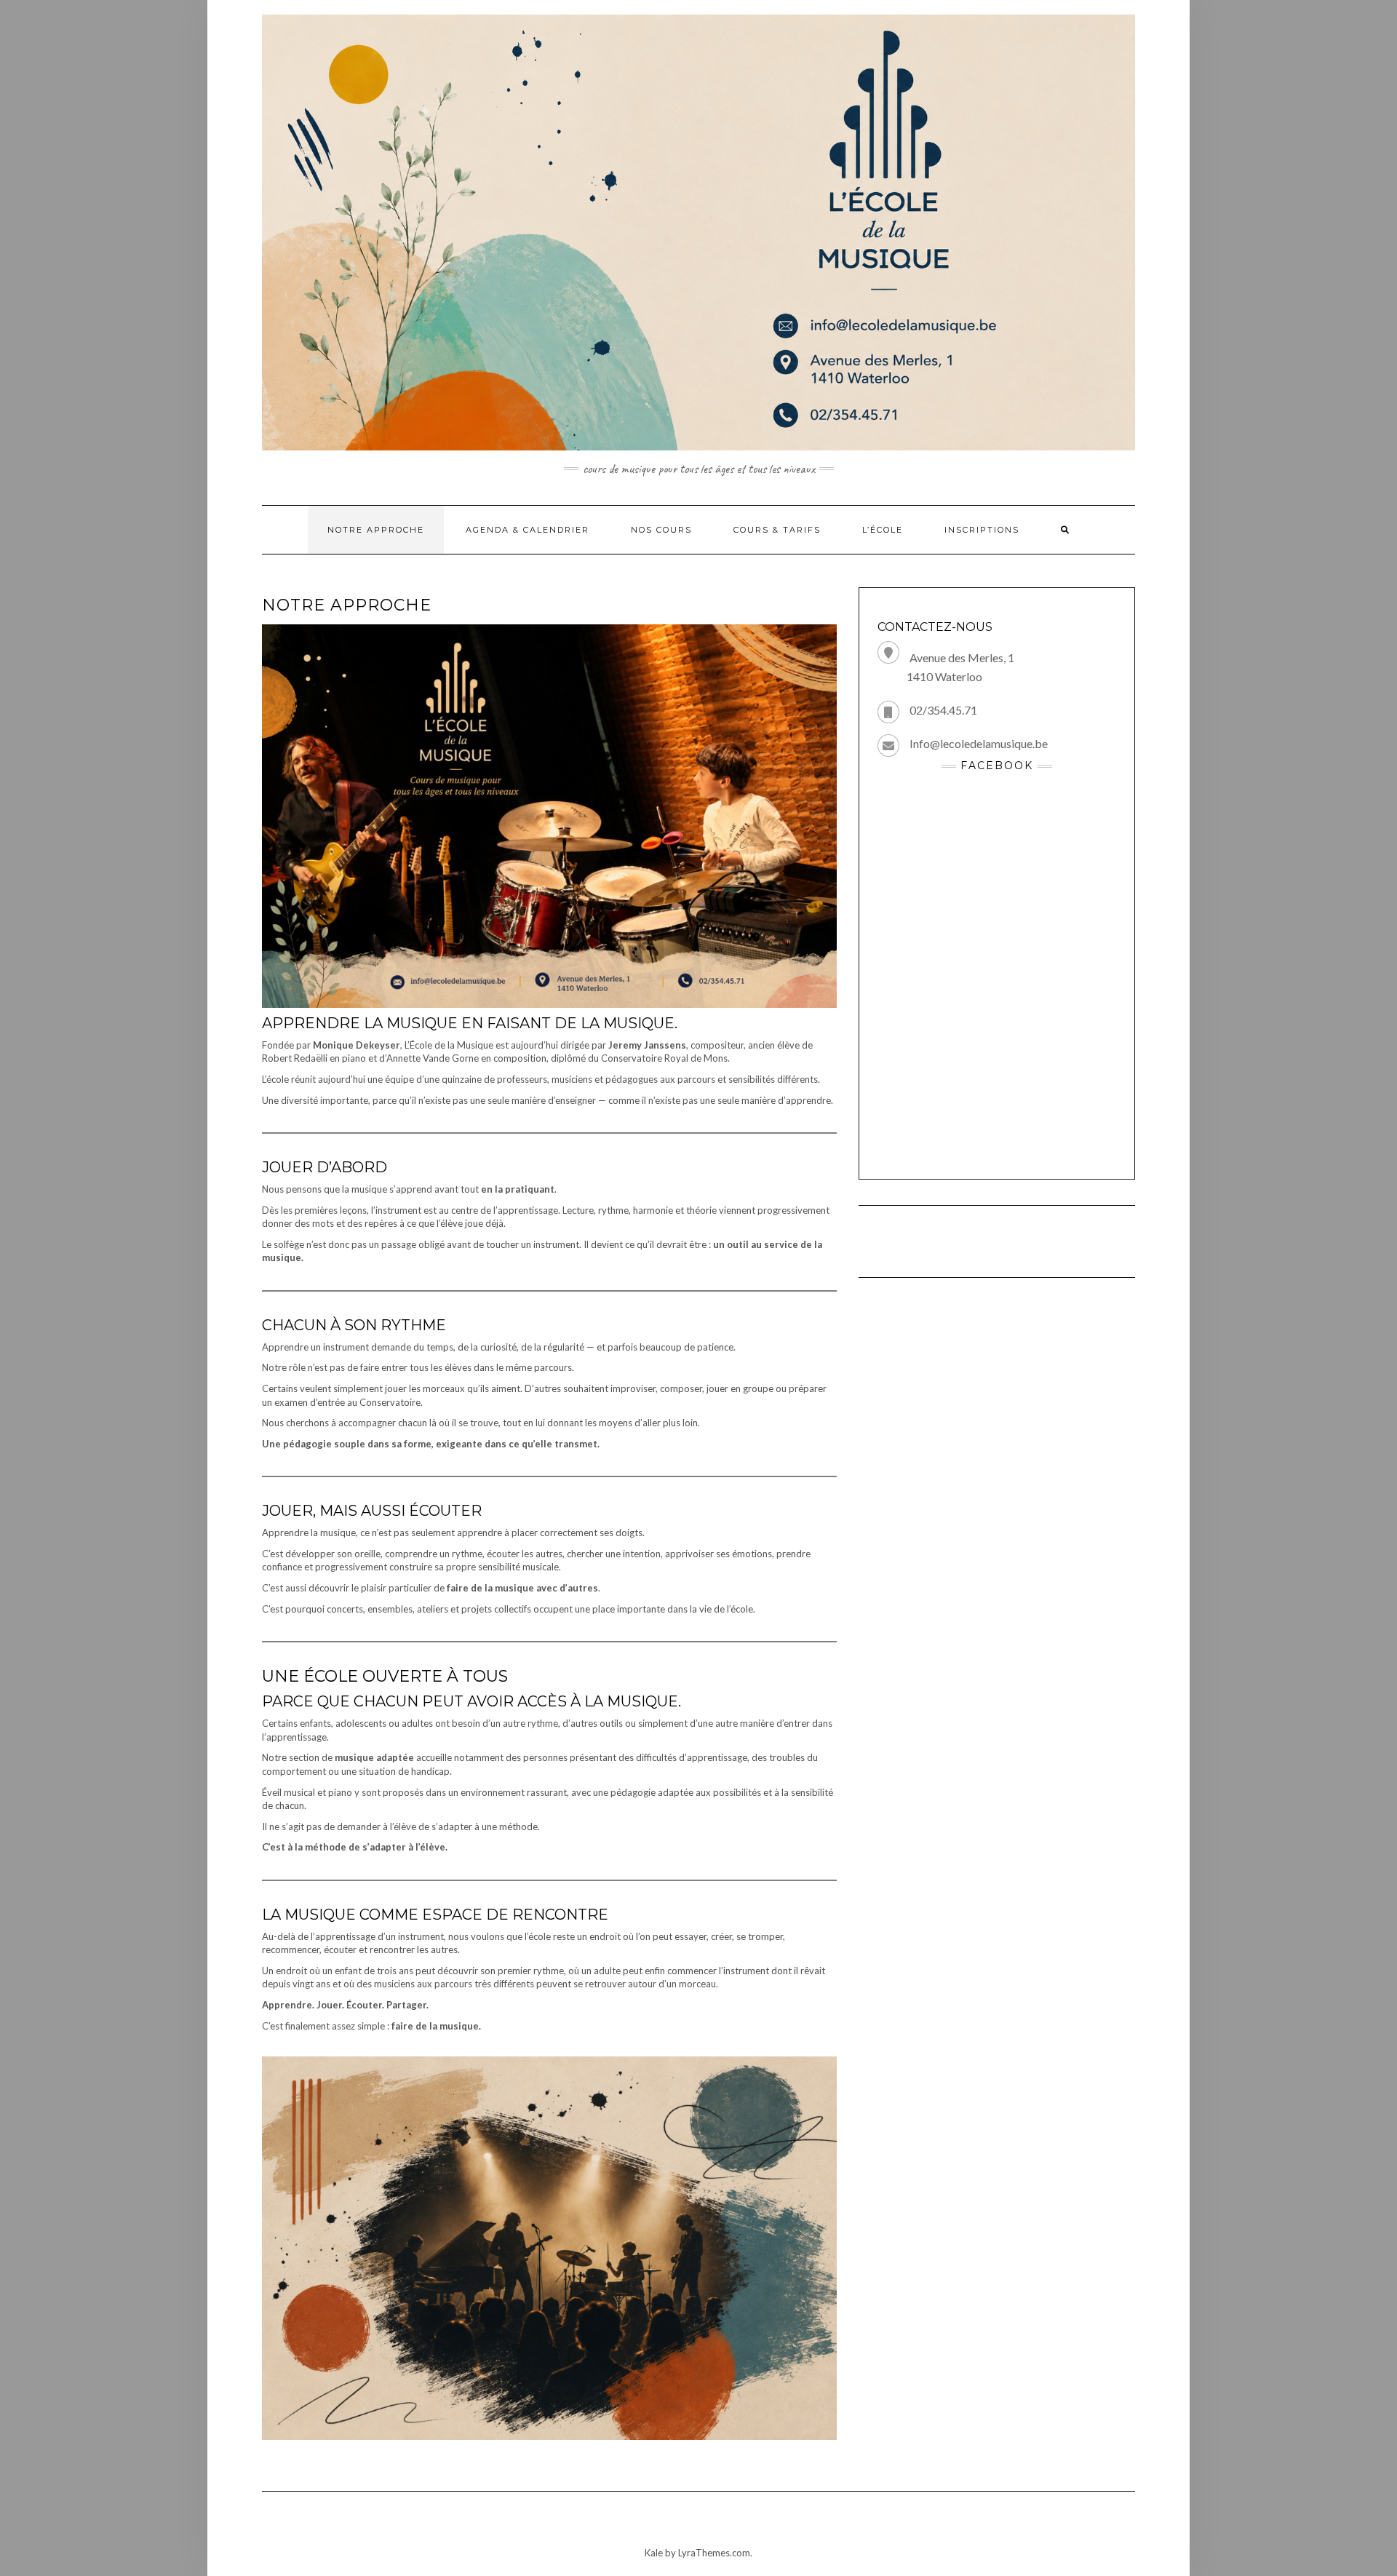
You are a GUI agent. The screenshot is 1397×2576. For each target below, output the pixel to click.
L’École (883, 530)
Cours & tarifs (777, 530)
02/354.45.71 (943, 710)
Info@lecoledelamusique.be (979, 743)
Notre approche (376, 530)
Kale (654, 2553)
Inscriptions (982, 530)
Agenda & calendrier (528, 530)
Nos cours (661, 530)
